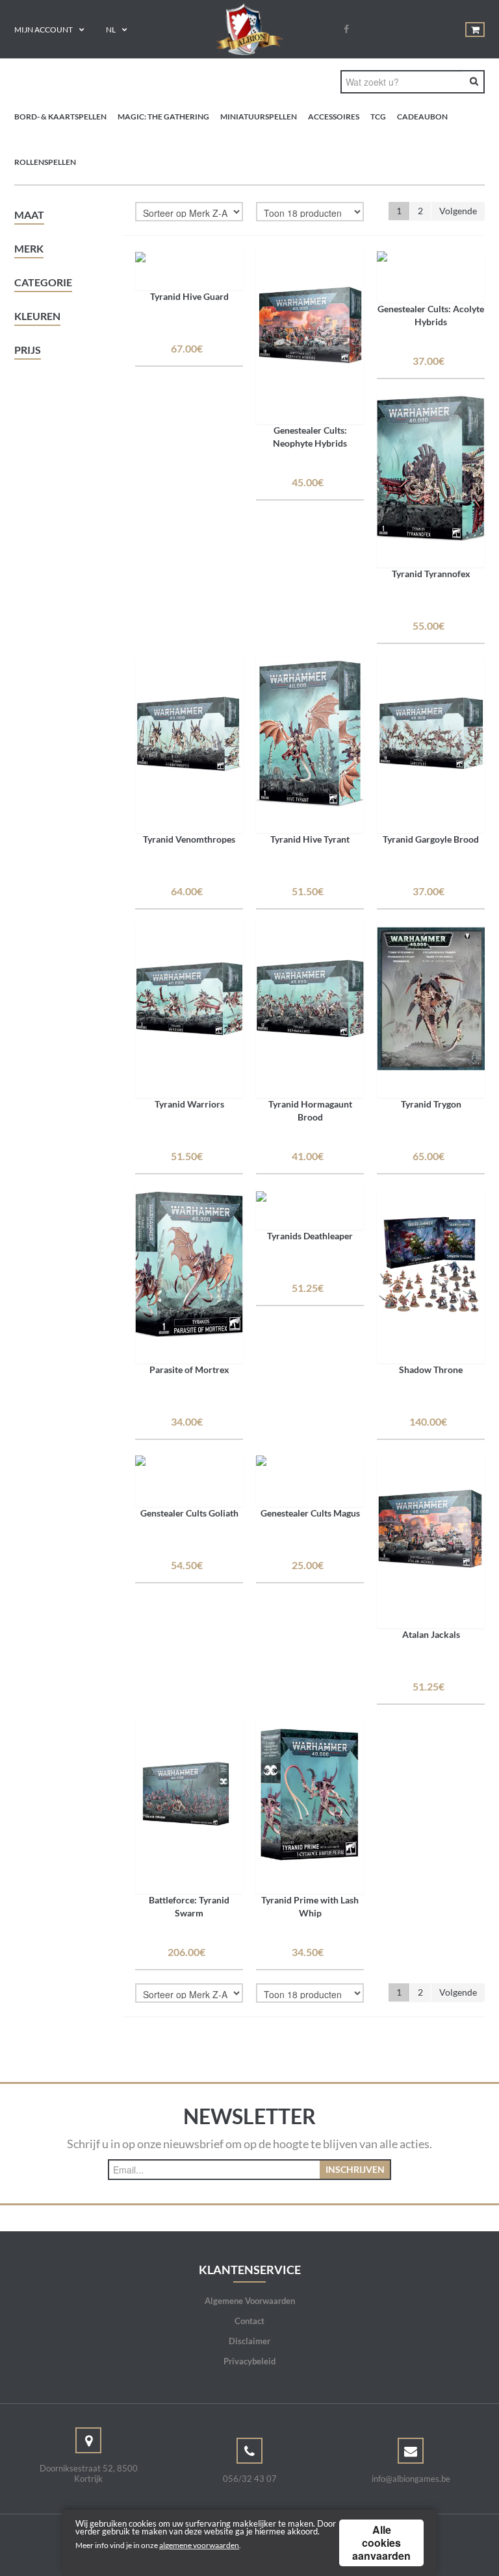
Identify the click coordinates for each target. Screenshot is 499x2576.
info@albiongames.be (411, 2479)
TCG (378, 117)
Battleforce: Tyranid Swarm (189, 1906)
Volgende (458, 211)
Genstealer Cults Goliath (189, 1513)
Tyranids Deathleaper (310, 1236)
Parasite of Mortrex (189, 1369)
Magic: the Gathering (163, 117)
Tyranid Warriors (189, 1104)
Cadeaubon (422, 117)
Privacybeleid (249, 2361)
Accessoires (334, 117)
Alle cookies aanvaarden (381, 2543)
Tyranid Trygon (431, 1104)
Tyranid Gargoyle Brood (431, 839)
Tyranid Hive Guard (189, 296)
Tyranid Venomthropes (189, 839)
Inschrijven (355, 2169)
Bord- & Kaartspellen (60, 117)
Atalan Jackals (431, 1634)
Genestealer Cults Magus (310, 1513)
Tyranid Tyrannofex (431, 574)
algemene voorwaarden (199, 2545)
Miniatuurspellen (259, 117)
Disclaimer (249, 2341)
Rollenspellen (45, 162)
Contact (249, 2321)
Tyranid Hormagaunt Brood (310, 1110)
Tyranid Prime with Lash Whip (310, 1906)
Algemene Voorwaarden (250, 2301)
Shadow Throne (431, 1369)
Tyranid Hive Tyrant (310, 839)
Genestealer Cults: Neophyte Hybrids (310, 437)
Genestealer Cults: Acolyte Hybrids (431, 315)
